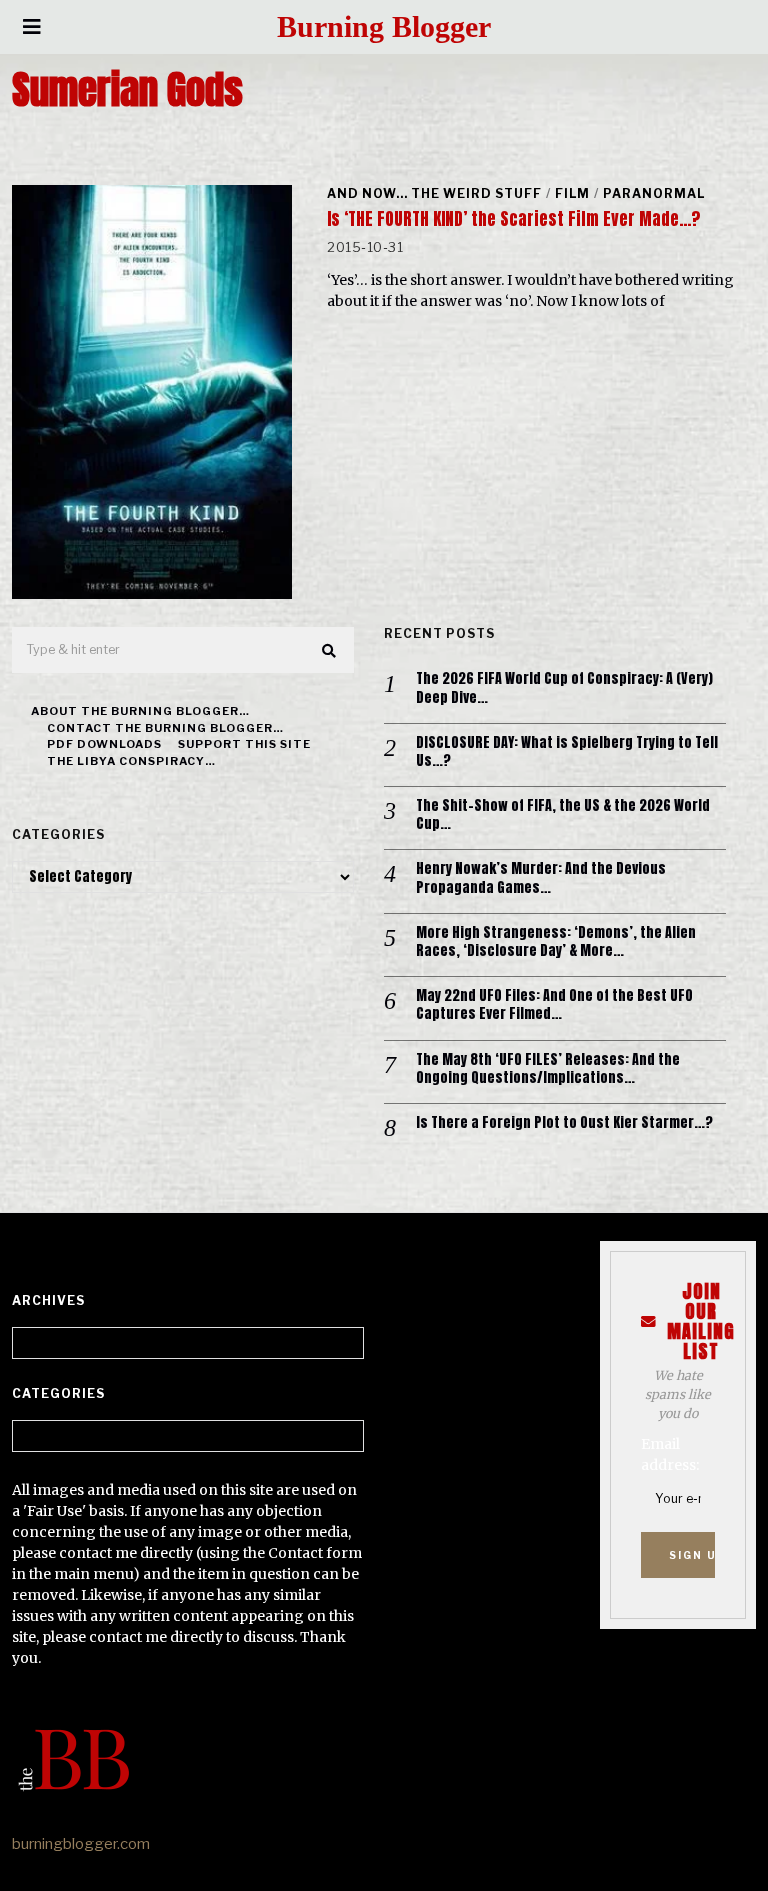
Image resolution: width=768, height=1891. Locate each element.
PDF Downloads (104, 744)
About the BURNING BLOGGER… (140, 711)
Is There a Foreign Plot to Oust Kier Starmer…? (564, 1123)
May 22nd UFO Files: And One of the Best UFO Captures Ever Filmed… (554, 1005)
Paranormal (654, 193)
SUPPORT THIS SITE (244, 744)
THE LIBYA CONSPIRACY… (131, 761)
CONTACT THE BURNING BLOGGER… (165, 728)
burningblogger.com (81, 1844)
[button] (330, 651)
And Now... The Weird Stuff (434, 193)
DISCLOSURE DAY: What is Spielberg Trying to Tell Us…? (567, 752)
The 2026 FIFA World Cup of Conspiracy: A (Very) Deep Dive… (564, 688)
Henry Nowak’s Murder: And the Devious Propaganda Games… (541, 878)
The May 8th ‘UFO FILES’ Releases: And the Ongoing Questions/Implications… (548, 1069)
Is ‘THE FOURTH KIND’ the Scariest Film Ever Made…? (513, 219)
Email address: (670, 1454)
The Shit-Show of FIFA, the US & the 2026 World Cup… (563, 815)
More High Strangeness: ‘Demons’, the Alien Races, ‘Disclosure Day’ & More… (556, 942)
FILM (572, 193)
